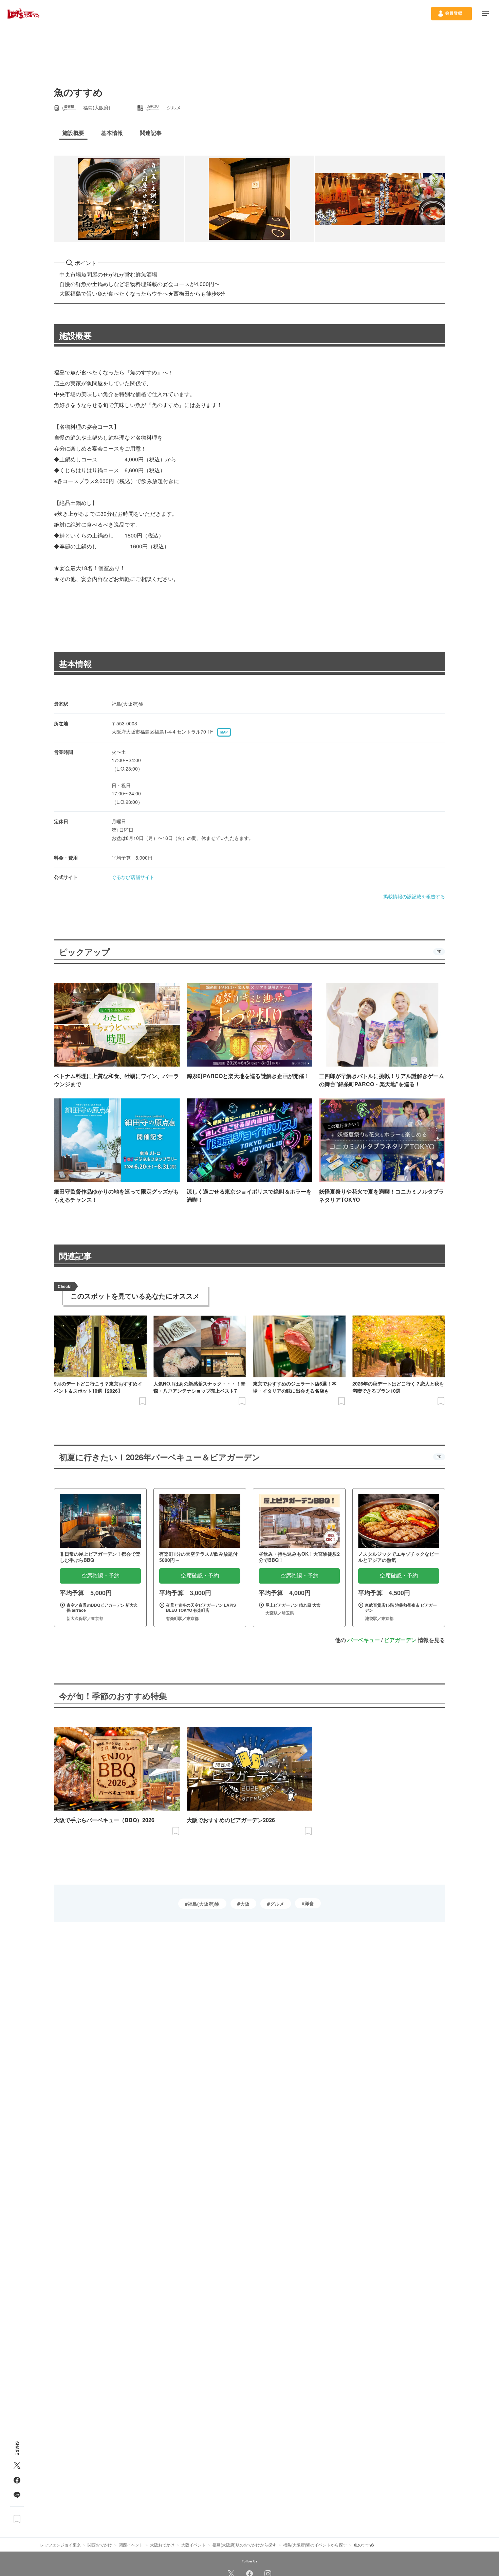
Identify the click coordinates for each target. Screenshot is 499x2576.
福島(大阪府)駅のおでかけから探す (244, 2545)
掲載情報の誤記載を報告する (414, 896)
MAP (224, 732)
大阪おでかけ (162, 2545)
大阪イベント (193, 2545)
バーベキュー (364, 1640)
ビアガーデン (400, 1640)
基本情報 (75, 664)
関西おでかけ (100, 2545)
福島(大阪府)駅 (204, 1904)
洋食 (309, 1903)
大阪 (245, 1904)
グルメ (277, 1904)
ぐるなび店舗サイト (133, 877)
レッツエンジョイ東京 (60, 2545)
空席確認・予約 (100, 1576)
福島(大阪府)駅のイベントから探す (315, 2545)
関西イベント (131, 2545)
